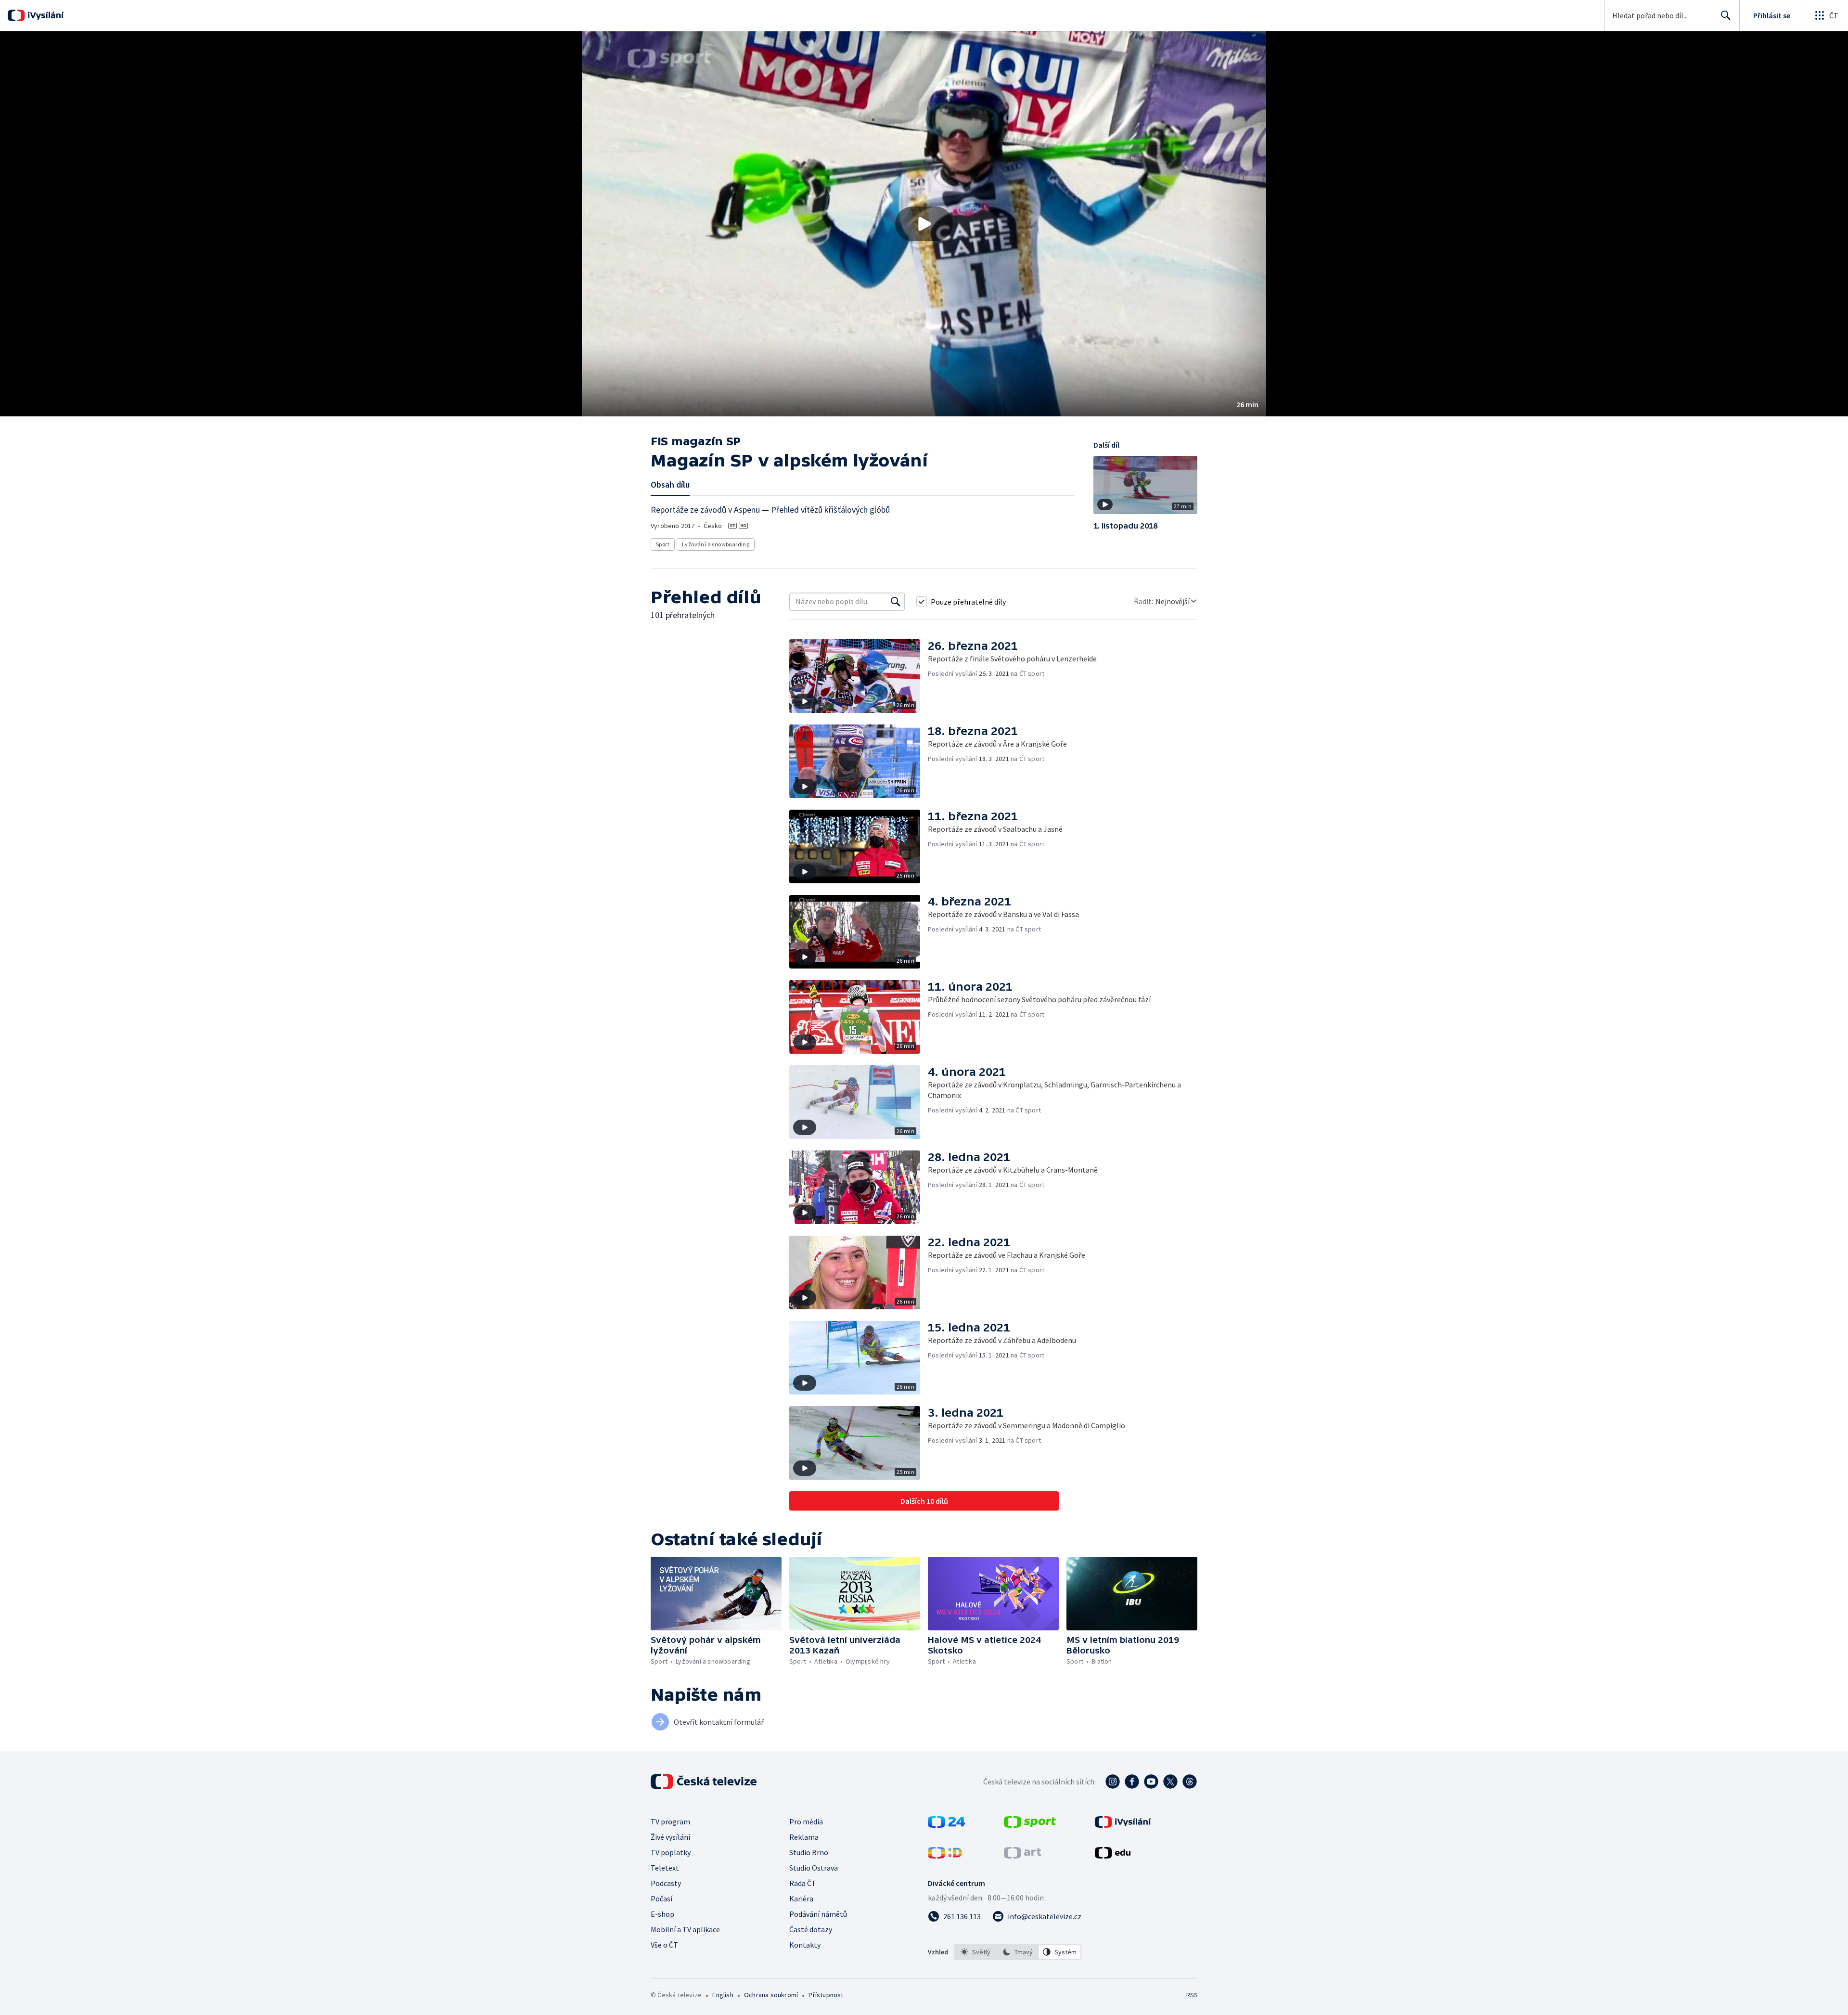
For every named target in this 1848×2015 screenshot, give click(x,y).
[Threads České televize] (1190, 1782)
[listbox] (1018, 1952)
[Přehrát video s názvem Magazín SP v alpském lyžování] (924, 224)
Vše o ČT (664, 1945)
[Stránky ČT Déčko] (945, 1856)
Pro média (806, 1821)
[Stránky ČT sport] (1030, 1825)
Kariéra (801, 1899)
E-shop (662, 1914)
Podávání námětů (818, 1914)
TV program (670, 1821)
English (723, 1995)
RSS (1192, 1995)
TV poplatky (671, 1852)
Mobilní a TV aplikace (685, 1929)
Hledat (1726, 15)
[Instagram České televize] (1113, 1782)
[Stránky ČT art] (1022, 1856)
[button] (924, 224)
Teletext (665, 1868)
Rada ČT (803, 1883)
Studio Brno (809, 1852)
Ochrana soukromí (771, 1995)
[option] (975, 1952)
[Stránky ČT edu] (1113, 1856)
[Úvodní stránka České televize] (705, 1782)
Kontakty (805, 1945)
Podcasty (666, 1883)
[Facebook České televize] (1132, 1782)
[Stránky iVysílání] (1123, 1825)
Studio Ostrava (814, 1868)
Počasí (661, 1899)
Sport (663, 544)
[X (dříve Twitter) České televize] (1170, 1782)
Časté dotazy (811, 1929)
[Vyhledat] (896, 602)
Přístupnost (826, 1995)
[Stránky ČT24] (946, 1825)
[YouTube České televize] (1151, 1782)
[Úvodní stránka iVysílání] (45, 15)
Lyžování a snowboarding (716, 544)
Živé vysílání (670, 1837)
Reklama (804, 1837)
